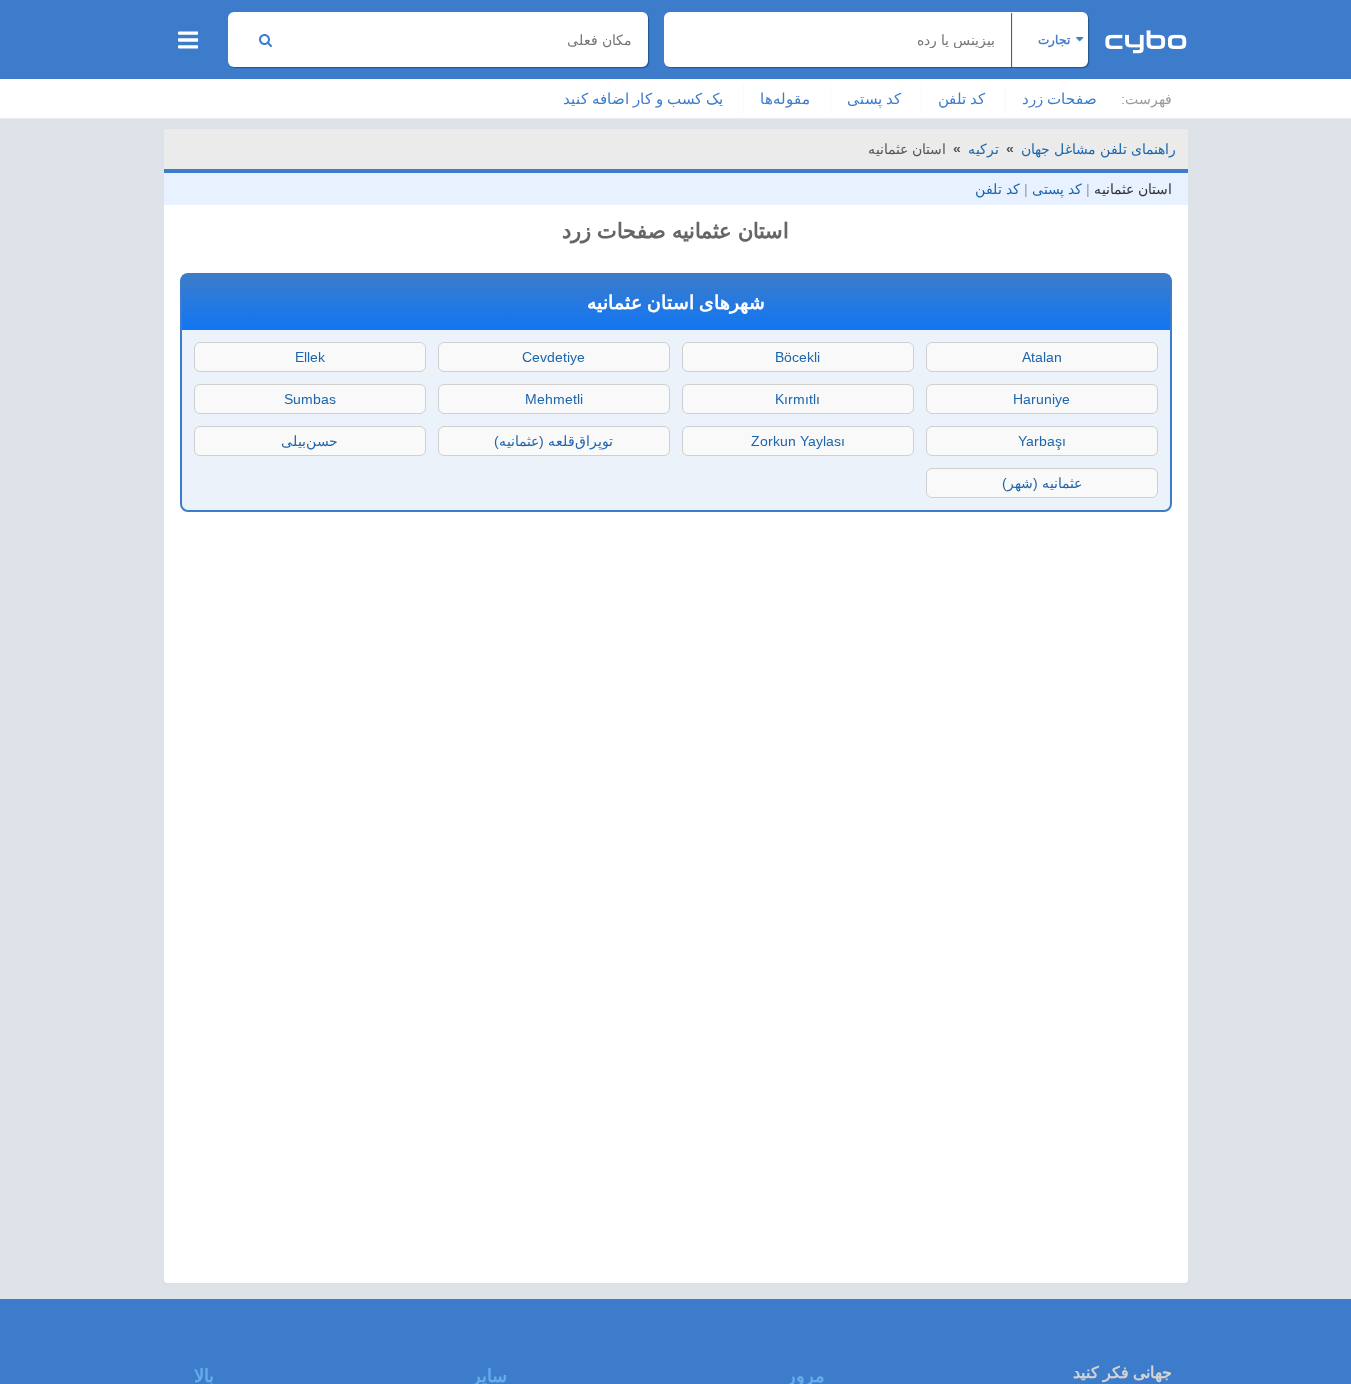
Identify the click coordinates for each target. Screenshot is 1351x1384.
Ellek (310, 357)
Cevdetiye (553, 357)
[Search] (265, 39)
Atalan (1042, 357)
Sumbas (310, 399)
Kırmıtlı (797, 399)
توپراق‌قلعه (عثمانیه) (553, 441)
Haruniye (1041, 399)
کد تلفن (961, 98)
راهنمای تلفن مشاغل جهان (1098, 149)
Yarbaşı (1042, 441)
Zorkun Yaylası (798, 441)
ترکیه (983, 149)
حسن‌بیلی (309, 441)
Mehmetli (554, 399)
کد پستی (874, 98)
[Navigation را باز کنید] (188, 40)
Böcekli (797, 357)
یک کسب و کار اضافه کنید (643, 98)
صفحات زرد (1059, 98)
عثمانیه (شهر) (1042, 483)
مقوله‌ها (785, 98)
